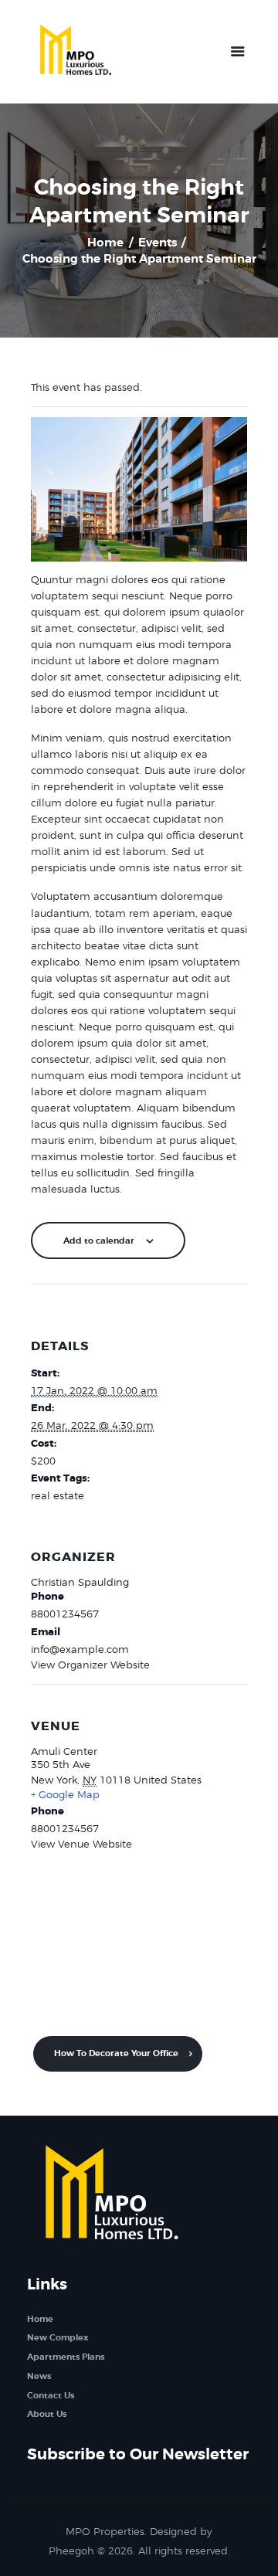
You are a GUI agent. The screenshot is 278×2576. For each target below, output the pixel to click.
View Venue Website (81, 1844)
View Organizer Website (90, 1665)
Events (158, 243)
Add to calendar (99, 1240)
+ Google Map (65, 1794)
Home (105, 243)
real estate (58, 1495)
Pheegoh (71, 2551)
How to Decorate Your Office (117, 2053)
